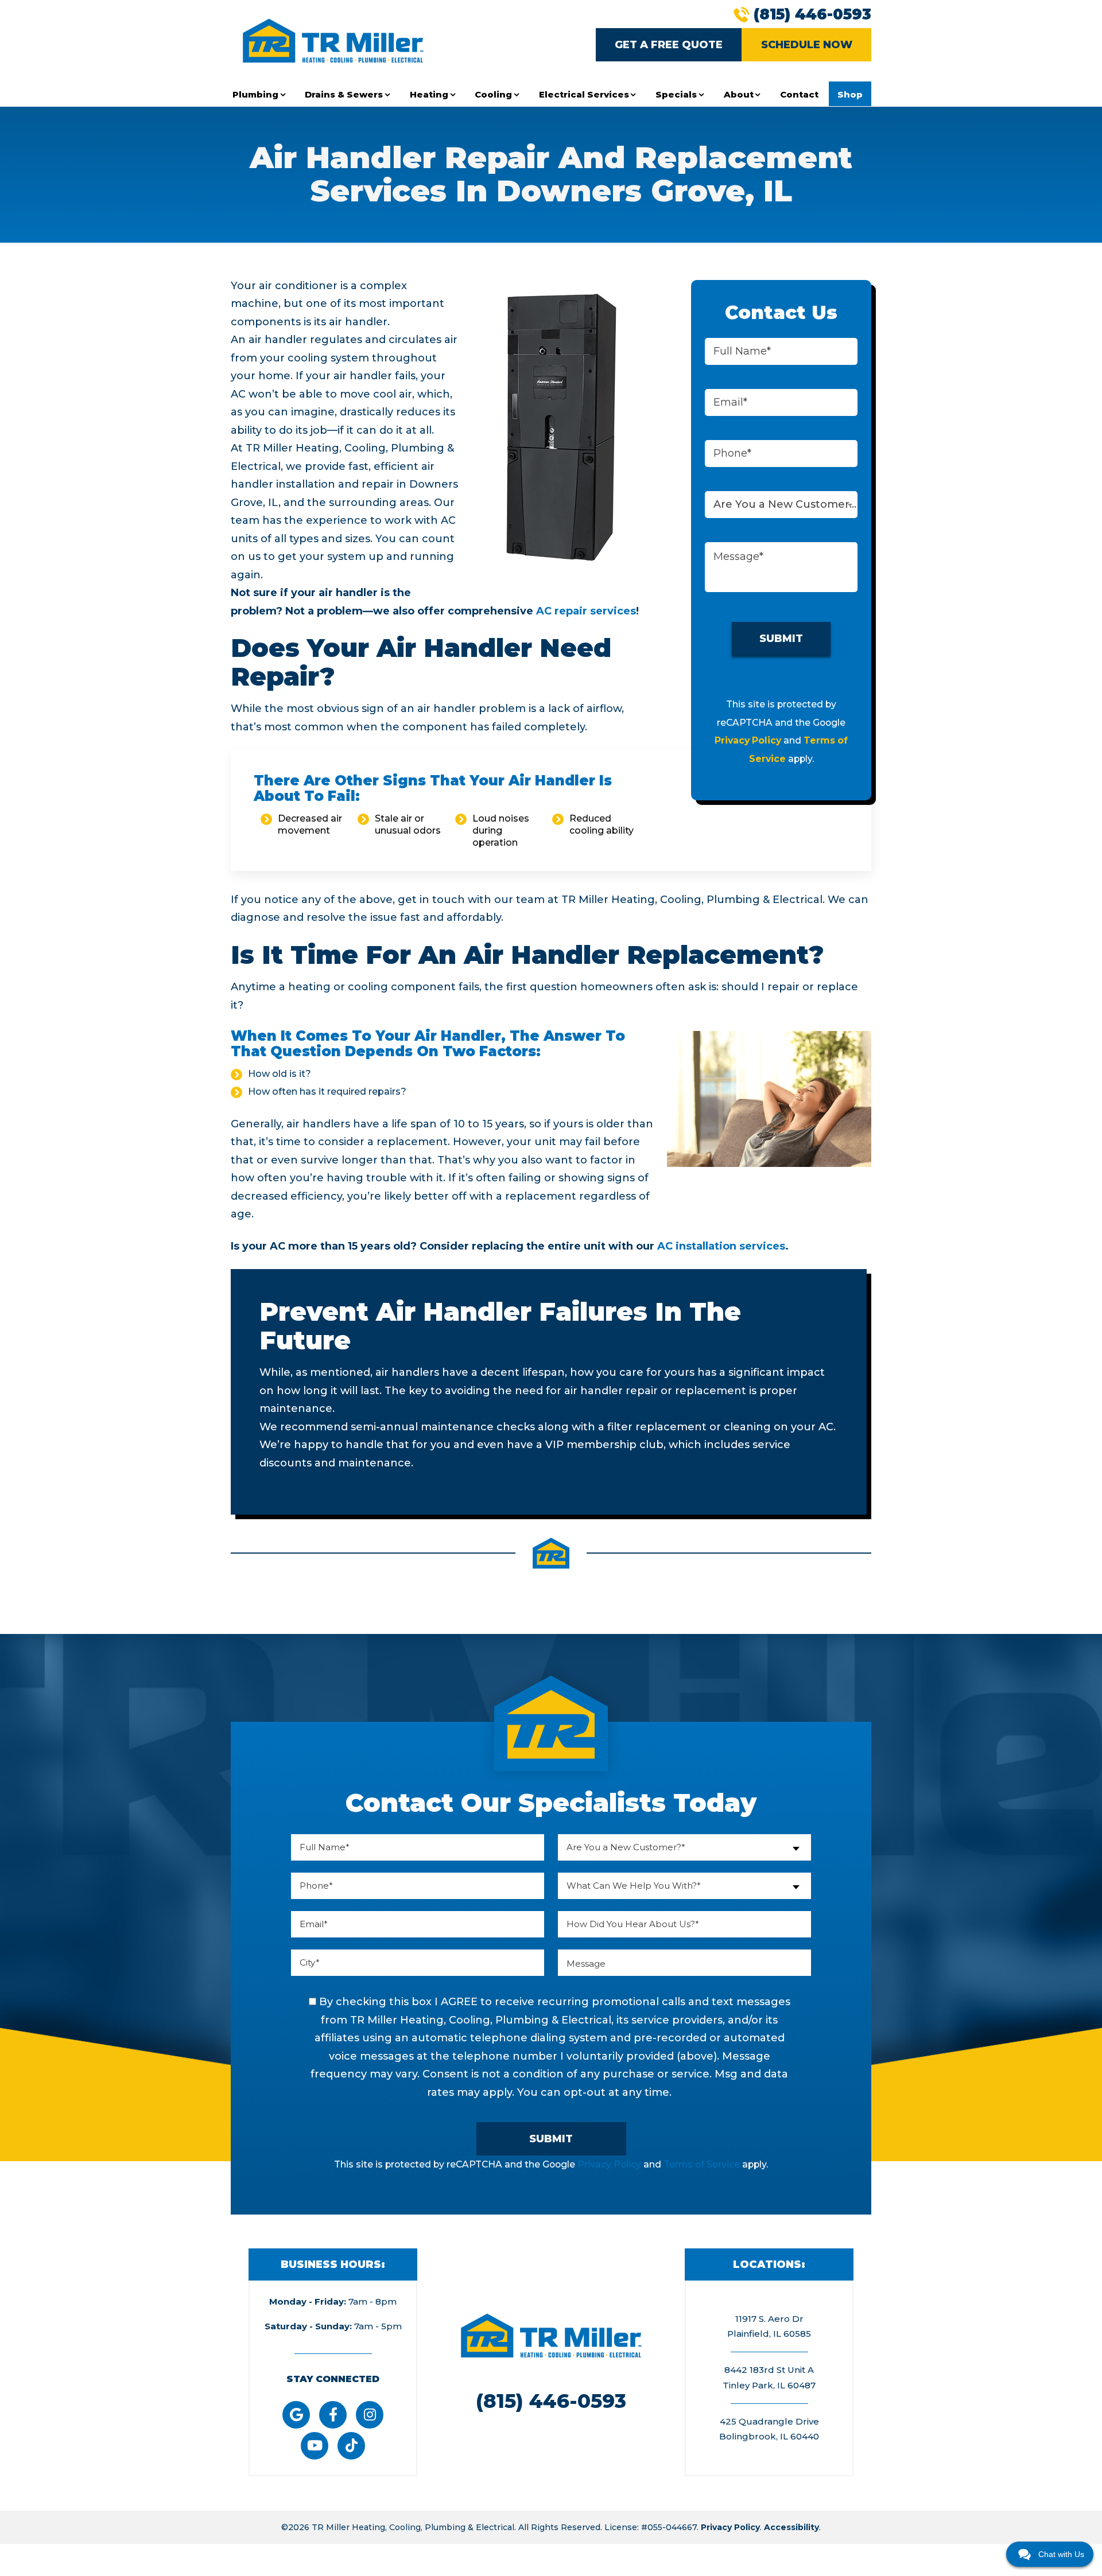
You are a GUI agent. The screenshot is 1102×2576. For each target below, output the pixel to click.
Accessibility (791, 2527)
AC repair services (586, 611)
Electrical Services (584, 94)
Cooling (493, 94)
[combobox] (781, 505)
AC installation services (721, 1246)
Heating (429, 94)
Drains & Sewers (344, 94)
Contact (799, 94)
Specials (676, 94)
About (739, 94)
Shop (850, 94)
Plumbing (255, 94)
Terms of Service (702, 2164)
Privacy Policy (748, 740)
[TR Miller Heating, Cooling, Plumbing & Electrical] (333, 40)
